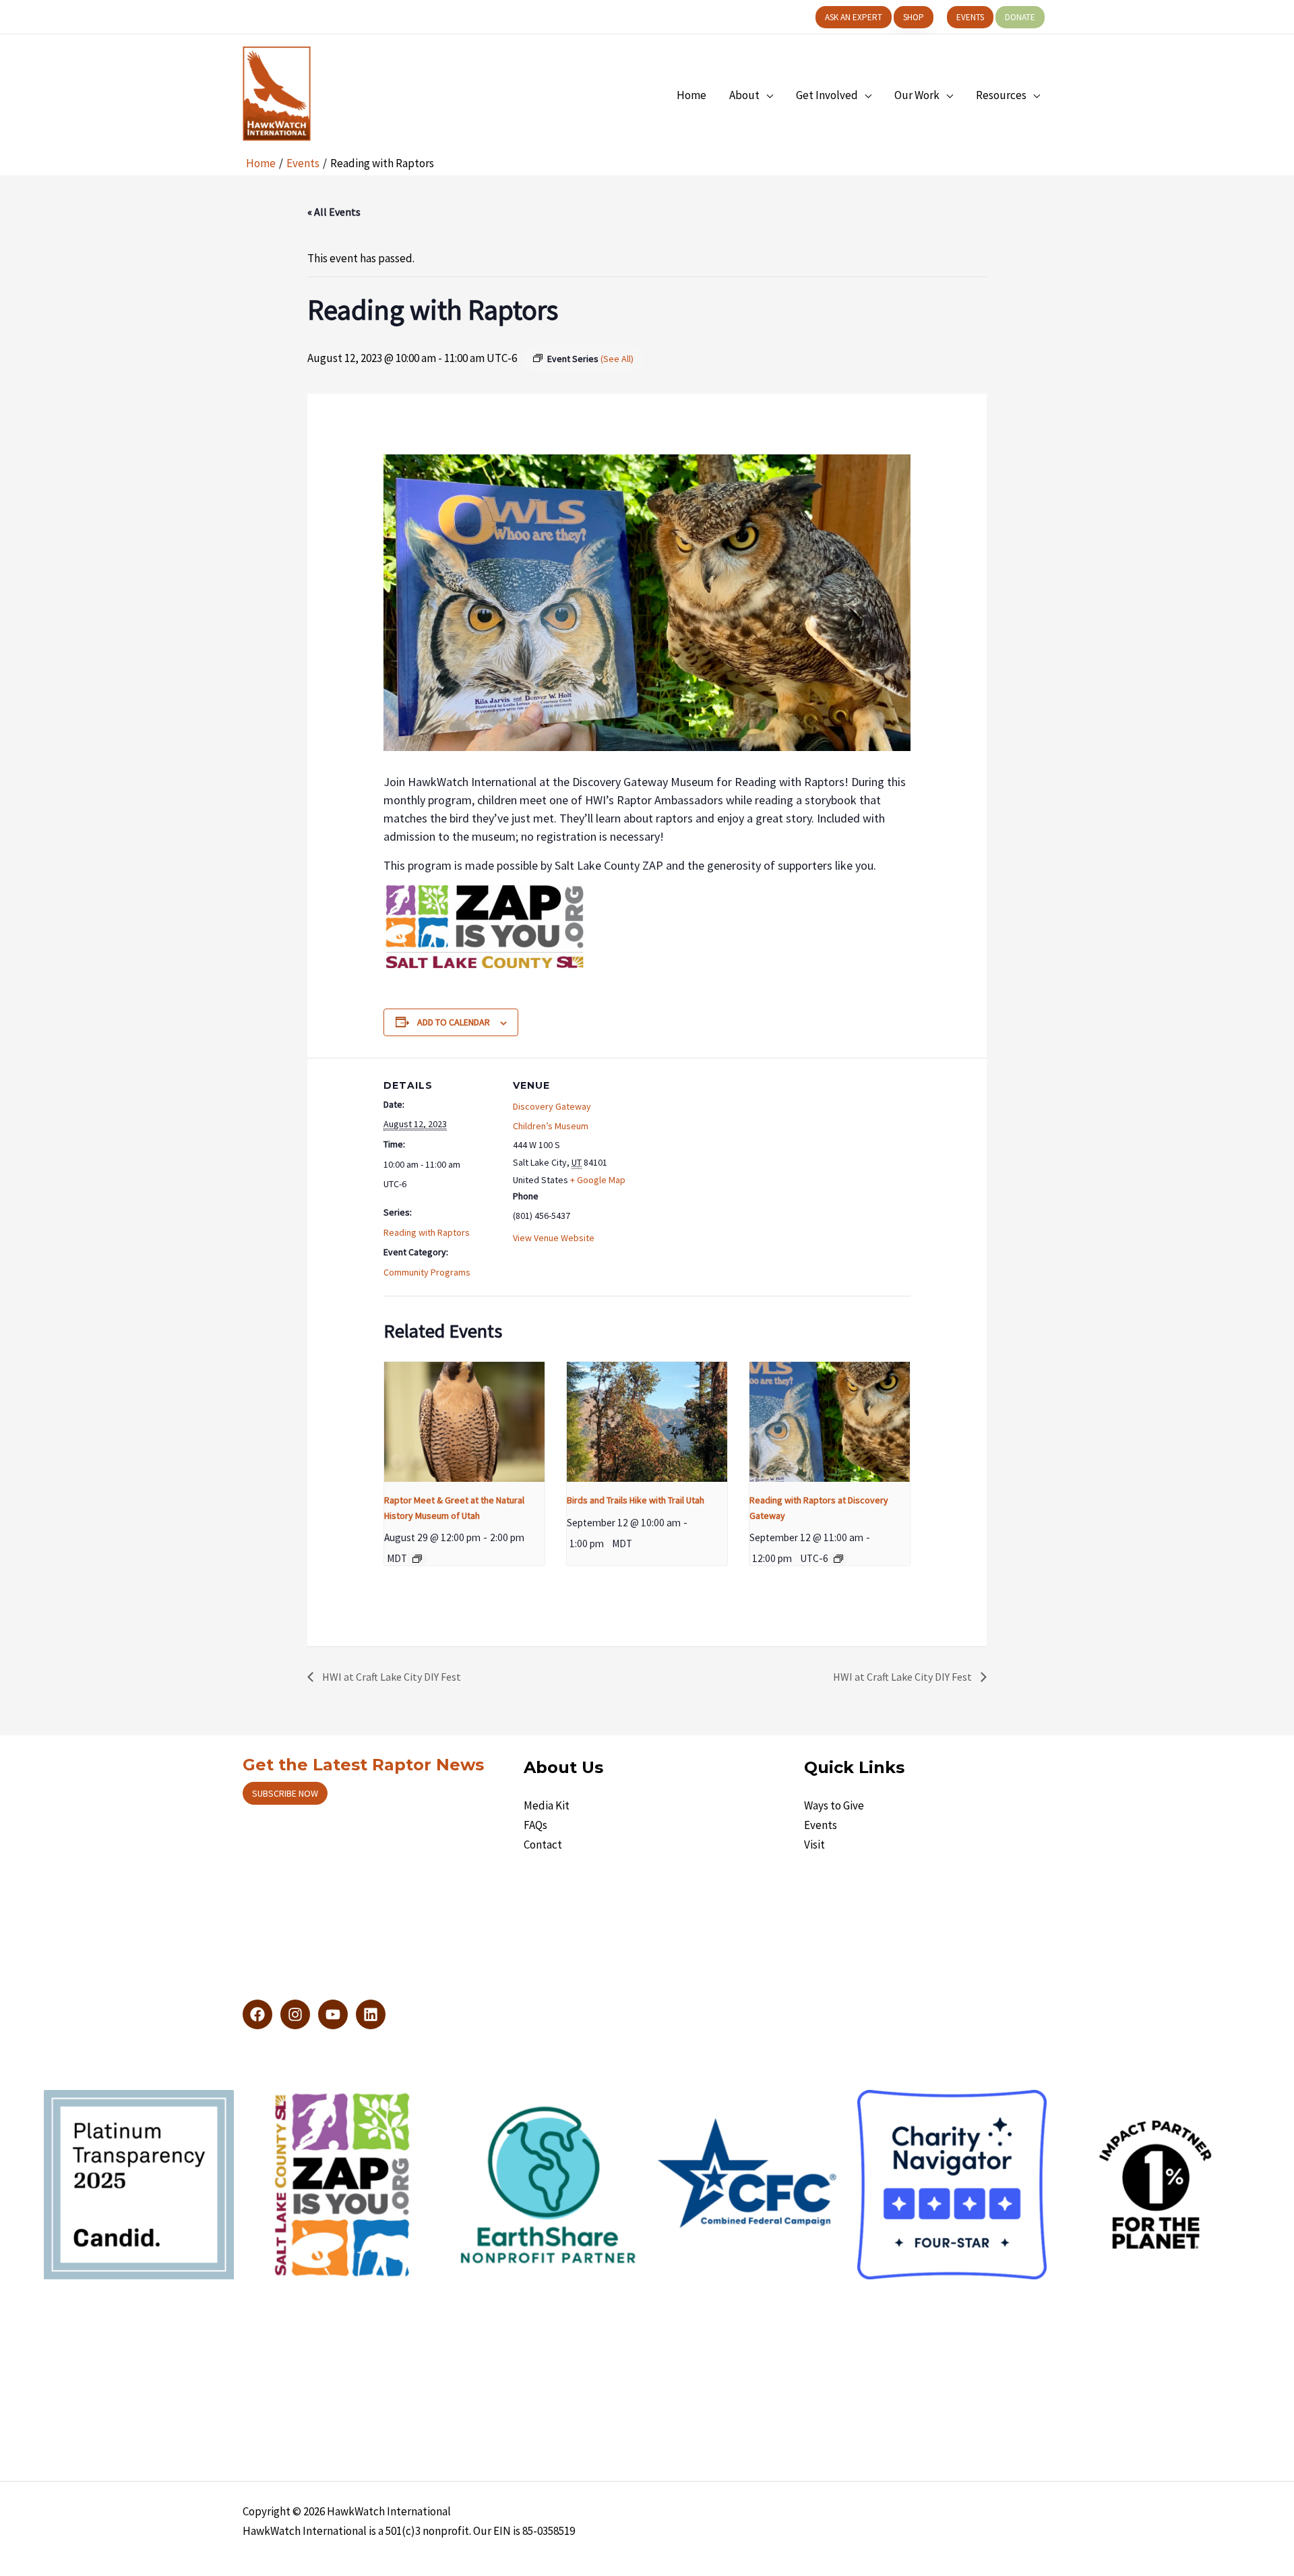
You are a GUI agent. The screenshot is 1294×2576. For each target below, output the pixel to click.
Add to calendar (454, 1022)
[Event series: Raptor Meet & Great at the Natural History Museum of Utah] (417, 1559)
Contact (543, 1845)
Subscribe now (285, 1793)
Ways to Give (834, 1805)
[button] (854, 17)
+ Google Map (598, 1180)
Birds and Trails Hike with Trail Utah (636, 1500)
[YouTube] (333, 2014)
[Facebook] (257, 2014)
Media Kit (547, 1805)
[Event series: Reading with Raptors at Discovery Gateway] (838, 1559)
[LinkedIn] (371, 2014)
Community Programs (427, 1272)
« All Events (334, 212)
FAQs (535, 1825)
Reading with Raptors (427, 1232)
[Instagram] (295, 2014)
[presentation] (464, 1422)
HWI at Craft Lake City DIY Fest (391, 1677)
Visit (814, 1845)
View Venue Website (554, 1238)
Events (821, 1825)
